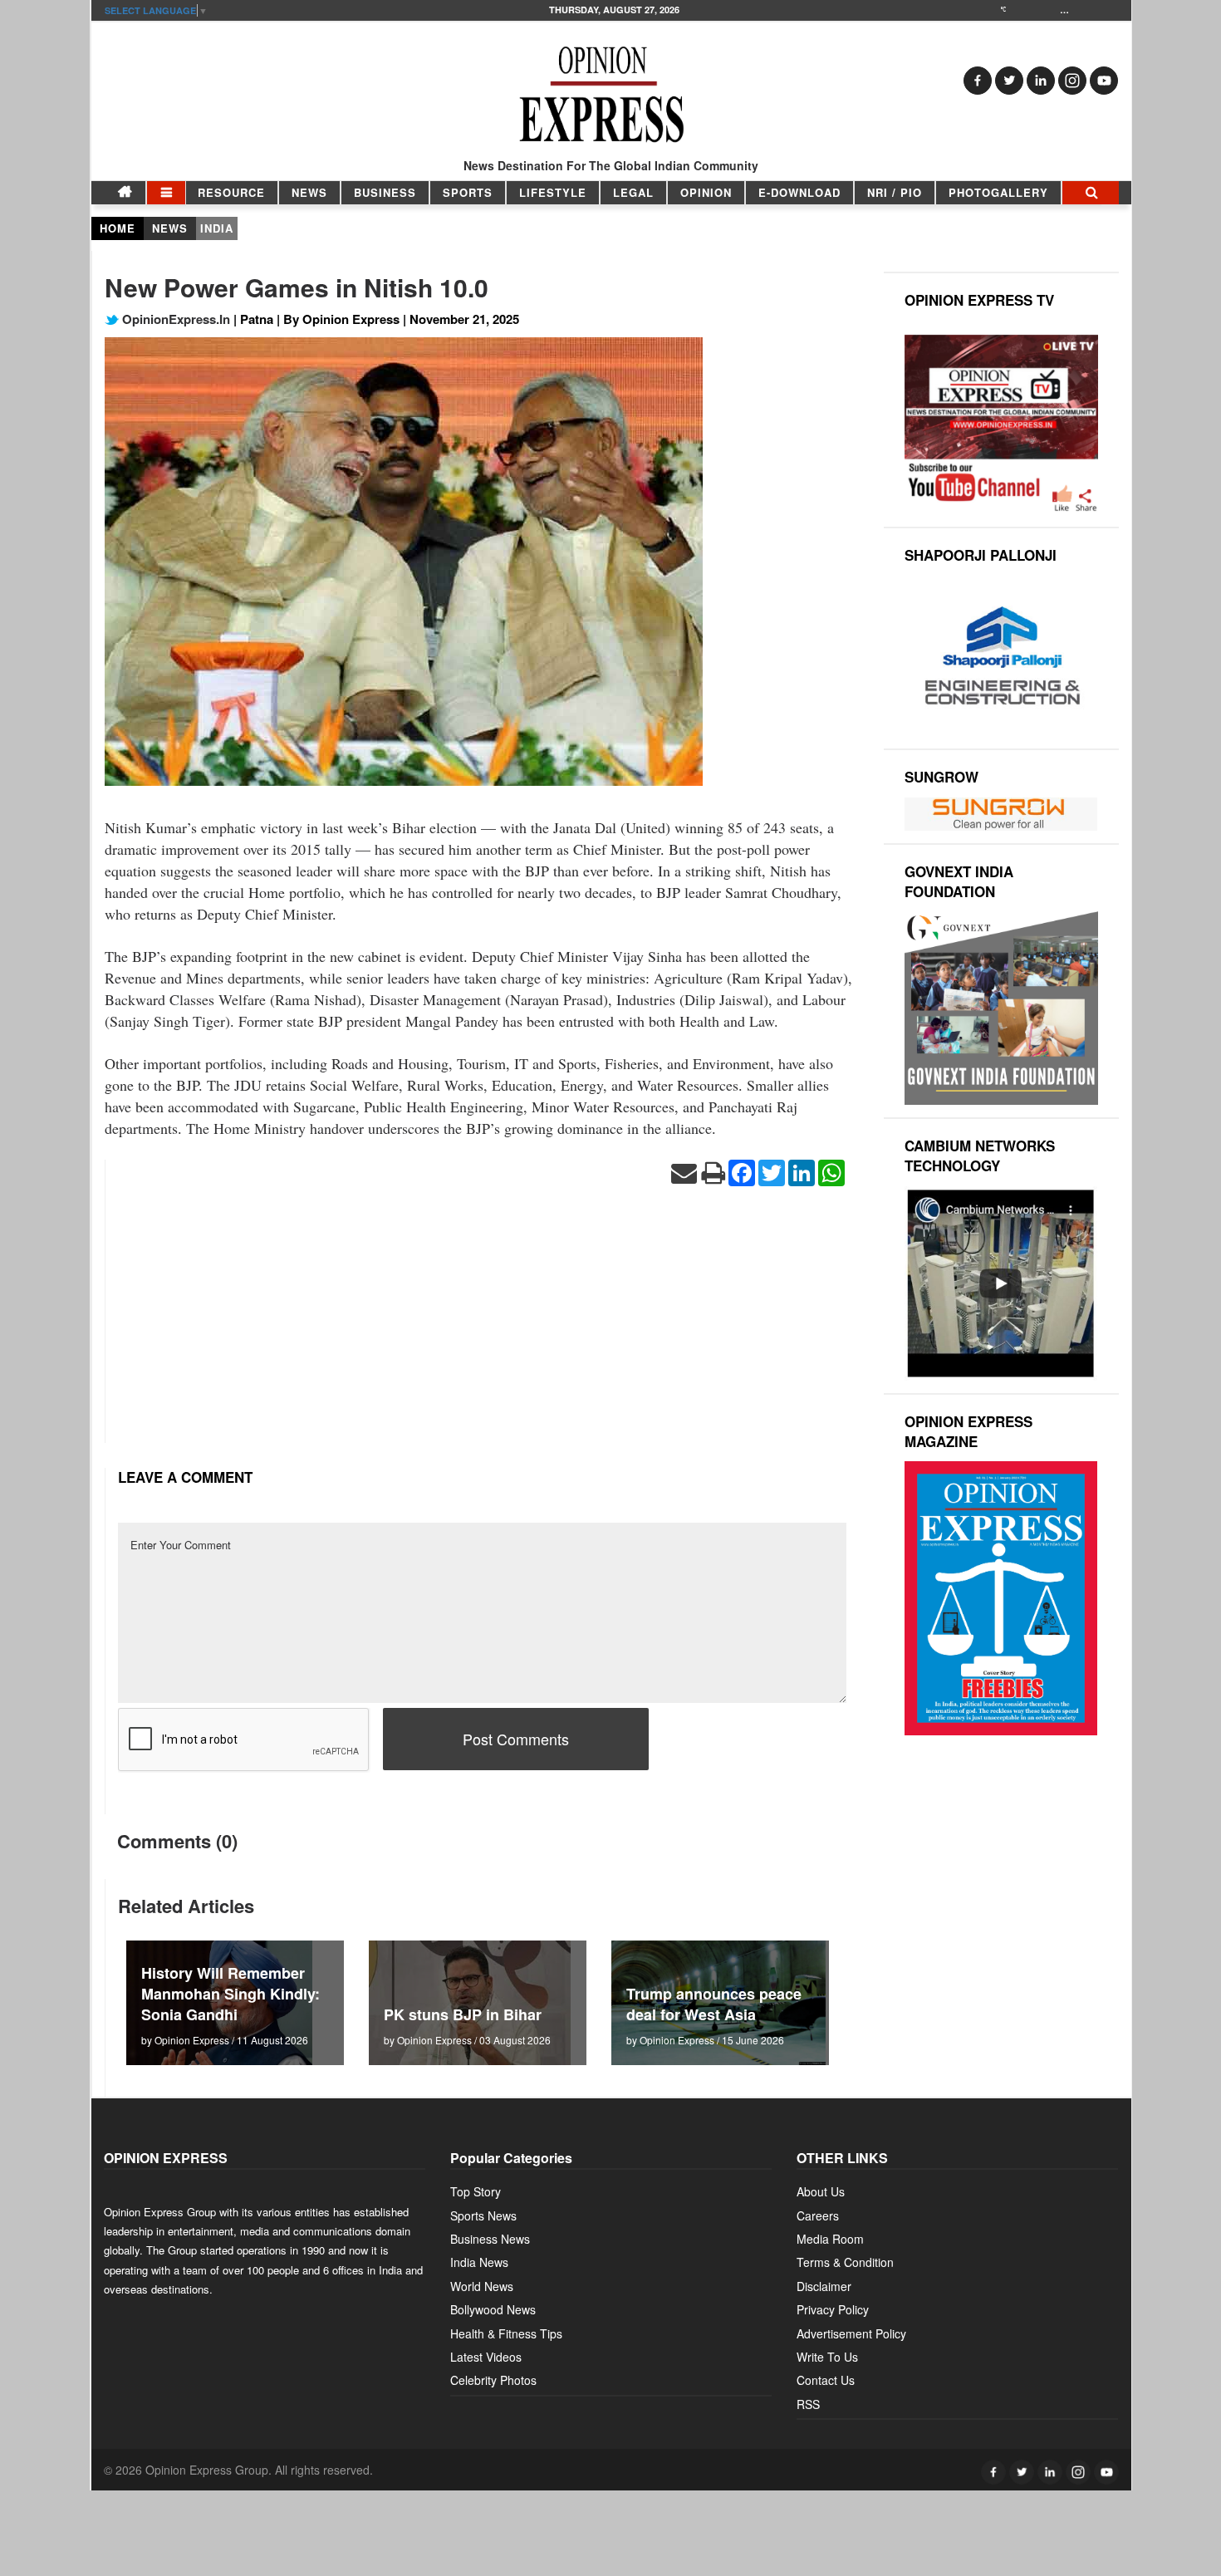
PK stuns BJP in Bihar (463, 2014)
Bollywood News (493, 2309)
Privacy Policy (833, 2309)
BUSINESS (385, 192)
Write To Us (827, 2357)
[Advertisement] (482, 1327)
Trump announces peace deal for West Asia (714, 2004)
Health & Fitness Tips (506, 2333)
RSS (808, 2404)
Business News (490, 2239)
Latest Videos (486, 2357)
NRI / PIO (895, 192)
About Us (821, 2191)
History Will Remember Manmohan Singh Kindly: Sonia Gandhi (230, 1994)
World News (482, 2286)
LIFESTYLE (553, 192)
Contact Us (826, 2380)
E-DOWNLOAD (799, 192)
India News (479, 2262)
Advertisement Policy (851, 2333)
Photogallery (998, 192)
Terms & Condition (845, 2262)
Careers (818, 2215)
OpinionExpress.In (174, 319)
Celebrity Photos (493, 2380)
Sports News (483, 2215)
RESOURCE (231, 192)
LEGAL (633, 192)
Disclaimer (824, 2286)
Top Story (476, 2191)
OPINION (706, 192)
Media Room (830, 2239)
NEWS (309, 192)
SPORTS (468, 192)
